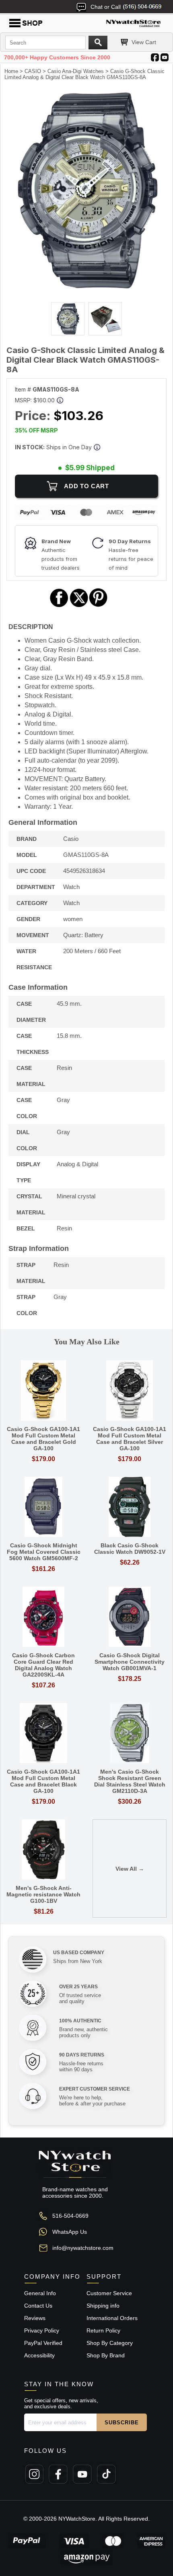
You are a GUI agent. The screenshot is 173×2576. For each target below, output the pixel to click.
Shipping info (103, 2306)
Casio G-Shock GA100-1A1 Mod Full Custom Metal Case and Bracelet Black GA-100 (43, 1781)
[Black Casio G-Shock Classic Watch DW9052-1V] (130, 1507)
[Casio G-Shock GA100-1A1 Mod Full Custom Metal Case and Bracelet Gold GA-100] (43, 1391)
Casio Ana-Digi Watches (76, 71)
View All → (130, 1869)
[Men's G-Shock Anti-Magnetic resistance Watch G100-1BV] (43, 1850)
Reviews (35, 2318)
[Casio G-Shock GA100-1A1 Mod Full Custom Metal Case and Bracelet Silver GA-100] (130, 1391)
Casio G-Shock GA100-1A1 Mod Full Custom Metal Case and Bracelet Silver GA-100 (130, 1439)
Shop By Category (110, 2343)
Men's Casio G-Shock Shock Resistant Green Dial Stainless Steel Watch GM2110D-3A (130, 1781)
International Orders (112, 2318)
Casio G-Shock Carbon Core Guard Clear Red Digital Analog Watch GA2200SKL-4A (43, 1665)
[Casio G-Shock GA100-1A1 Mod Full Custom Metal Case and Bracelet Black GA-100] (43, 1734)
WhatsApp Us (70, 2232)
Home (11, 71)
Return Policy (103, 2330)
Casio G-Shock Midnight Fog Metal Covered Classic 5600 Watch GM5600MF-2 (44, 1552)
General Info (40, 2293)
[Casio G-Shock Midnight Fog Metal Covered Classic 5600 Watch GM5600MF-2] (43, 1507)
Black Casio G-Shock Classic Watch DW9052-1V (130, 1549)
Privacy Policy (42, 2330)
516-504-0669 (70, 2216)
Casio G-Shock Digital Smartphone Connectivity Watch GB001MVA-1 (130, 1662)
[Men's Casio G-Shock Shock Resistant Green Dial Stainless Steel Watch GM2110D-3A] (130, 1734)
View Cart (144, 42)
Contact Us (38, 2306)
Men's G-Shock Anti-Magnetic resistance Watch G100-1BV (43, 1894)
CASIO (33, 71)
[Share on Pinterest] (98, 606)
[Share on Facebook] (59, 606)
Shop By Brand (106, 2355)
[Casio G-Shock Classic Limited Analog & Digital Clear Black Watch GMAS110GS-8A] (86, 289)
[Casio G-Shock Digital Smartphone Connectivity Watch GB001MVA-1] (130, 1617)
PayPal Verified (43, 2343)
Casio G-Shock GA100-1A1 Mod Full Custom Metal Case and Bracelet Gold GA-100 (43, 1439)
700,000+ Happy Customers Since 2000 (57, 57)
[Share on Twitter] (79, 606)
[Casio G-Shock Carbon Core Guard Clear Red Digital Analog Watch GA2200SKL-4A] (43, 1617)
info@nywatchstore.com (83, 2248)
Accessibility (39, 2355)
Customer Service (109, 2293)
